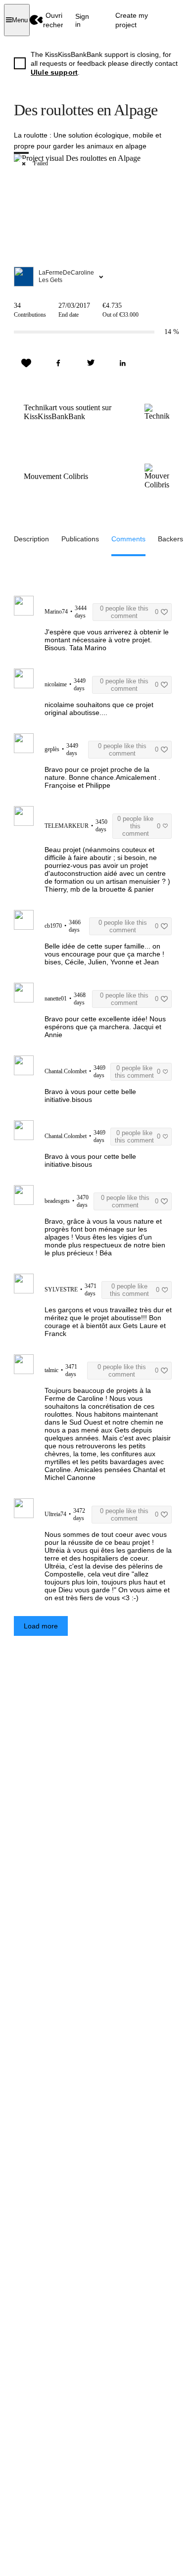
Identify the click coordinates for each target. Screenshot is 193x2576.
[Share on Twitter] (91, 363)
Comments (128, 539)
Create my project (132, 20)
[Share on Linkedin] (123, 363)
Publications (80, 539)
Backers (170, 539)
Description (31, 539)
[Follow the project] (26, 363)
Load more (41, 1626)
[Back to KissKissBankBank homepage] (36, 20)
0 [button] (129, 612)
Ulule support (54, 72)
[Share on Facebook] (58, 363)
